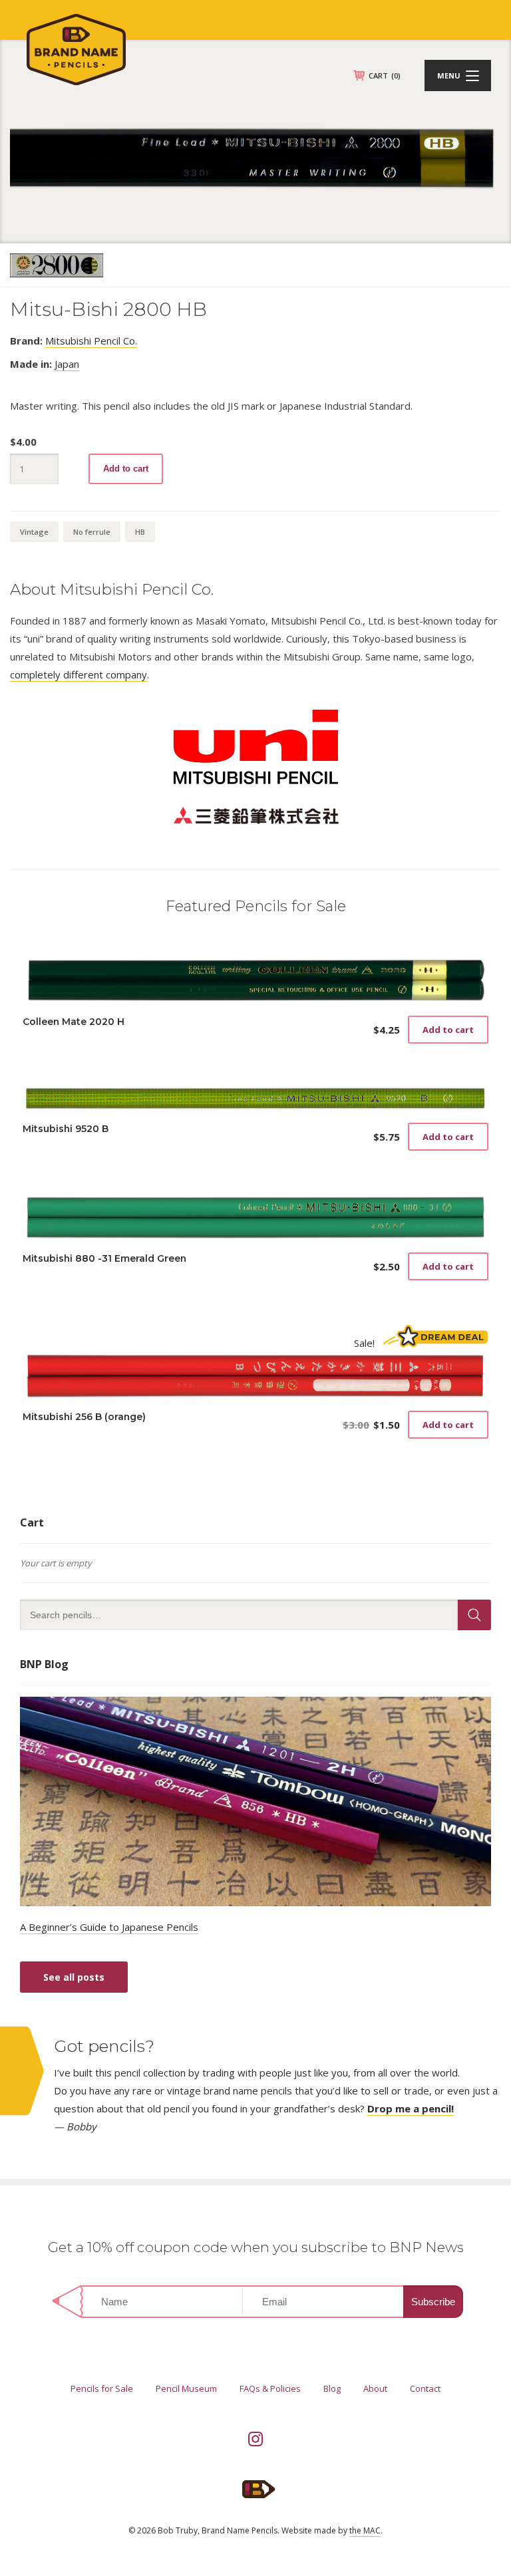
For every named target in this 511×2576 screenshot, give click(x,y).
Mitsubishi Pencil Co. (91, 341)
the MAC (365, 2530)
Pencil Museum (186, 2388)
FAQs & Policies (270, 2388)
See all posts (74, 1977)
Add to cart (126, 469)
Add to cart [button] (448, 1030)
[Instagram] (255, 2439)
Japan (67, 364)
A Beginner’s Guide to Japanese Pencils (109, 1927)
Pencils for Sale (102, 2388)
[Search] (474, 1615)
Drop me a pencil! (411, 2108)
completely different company (79, 674)
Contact (425, 2388)
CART (385, 75)
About (375, 2388)
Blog (332, 2388)
